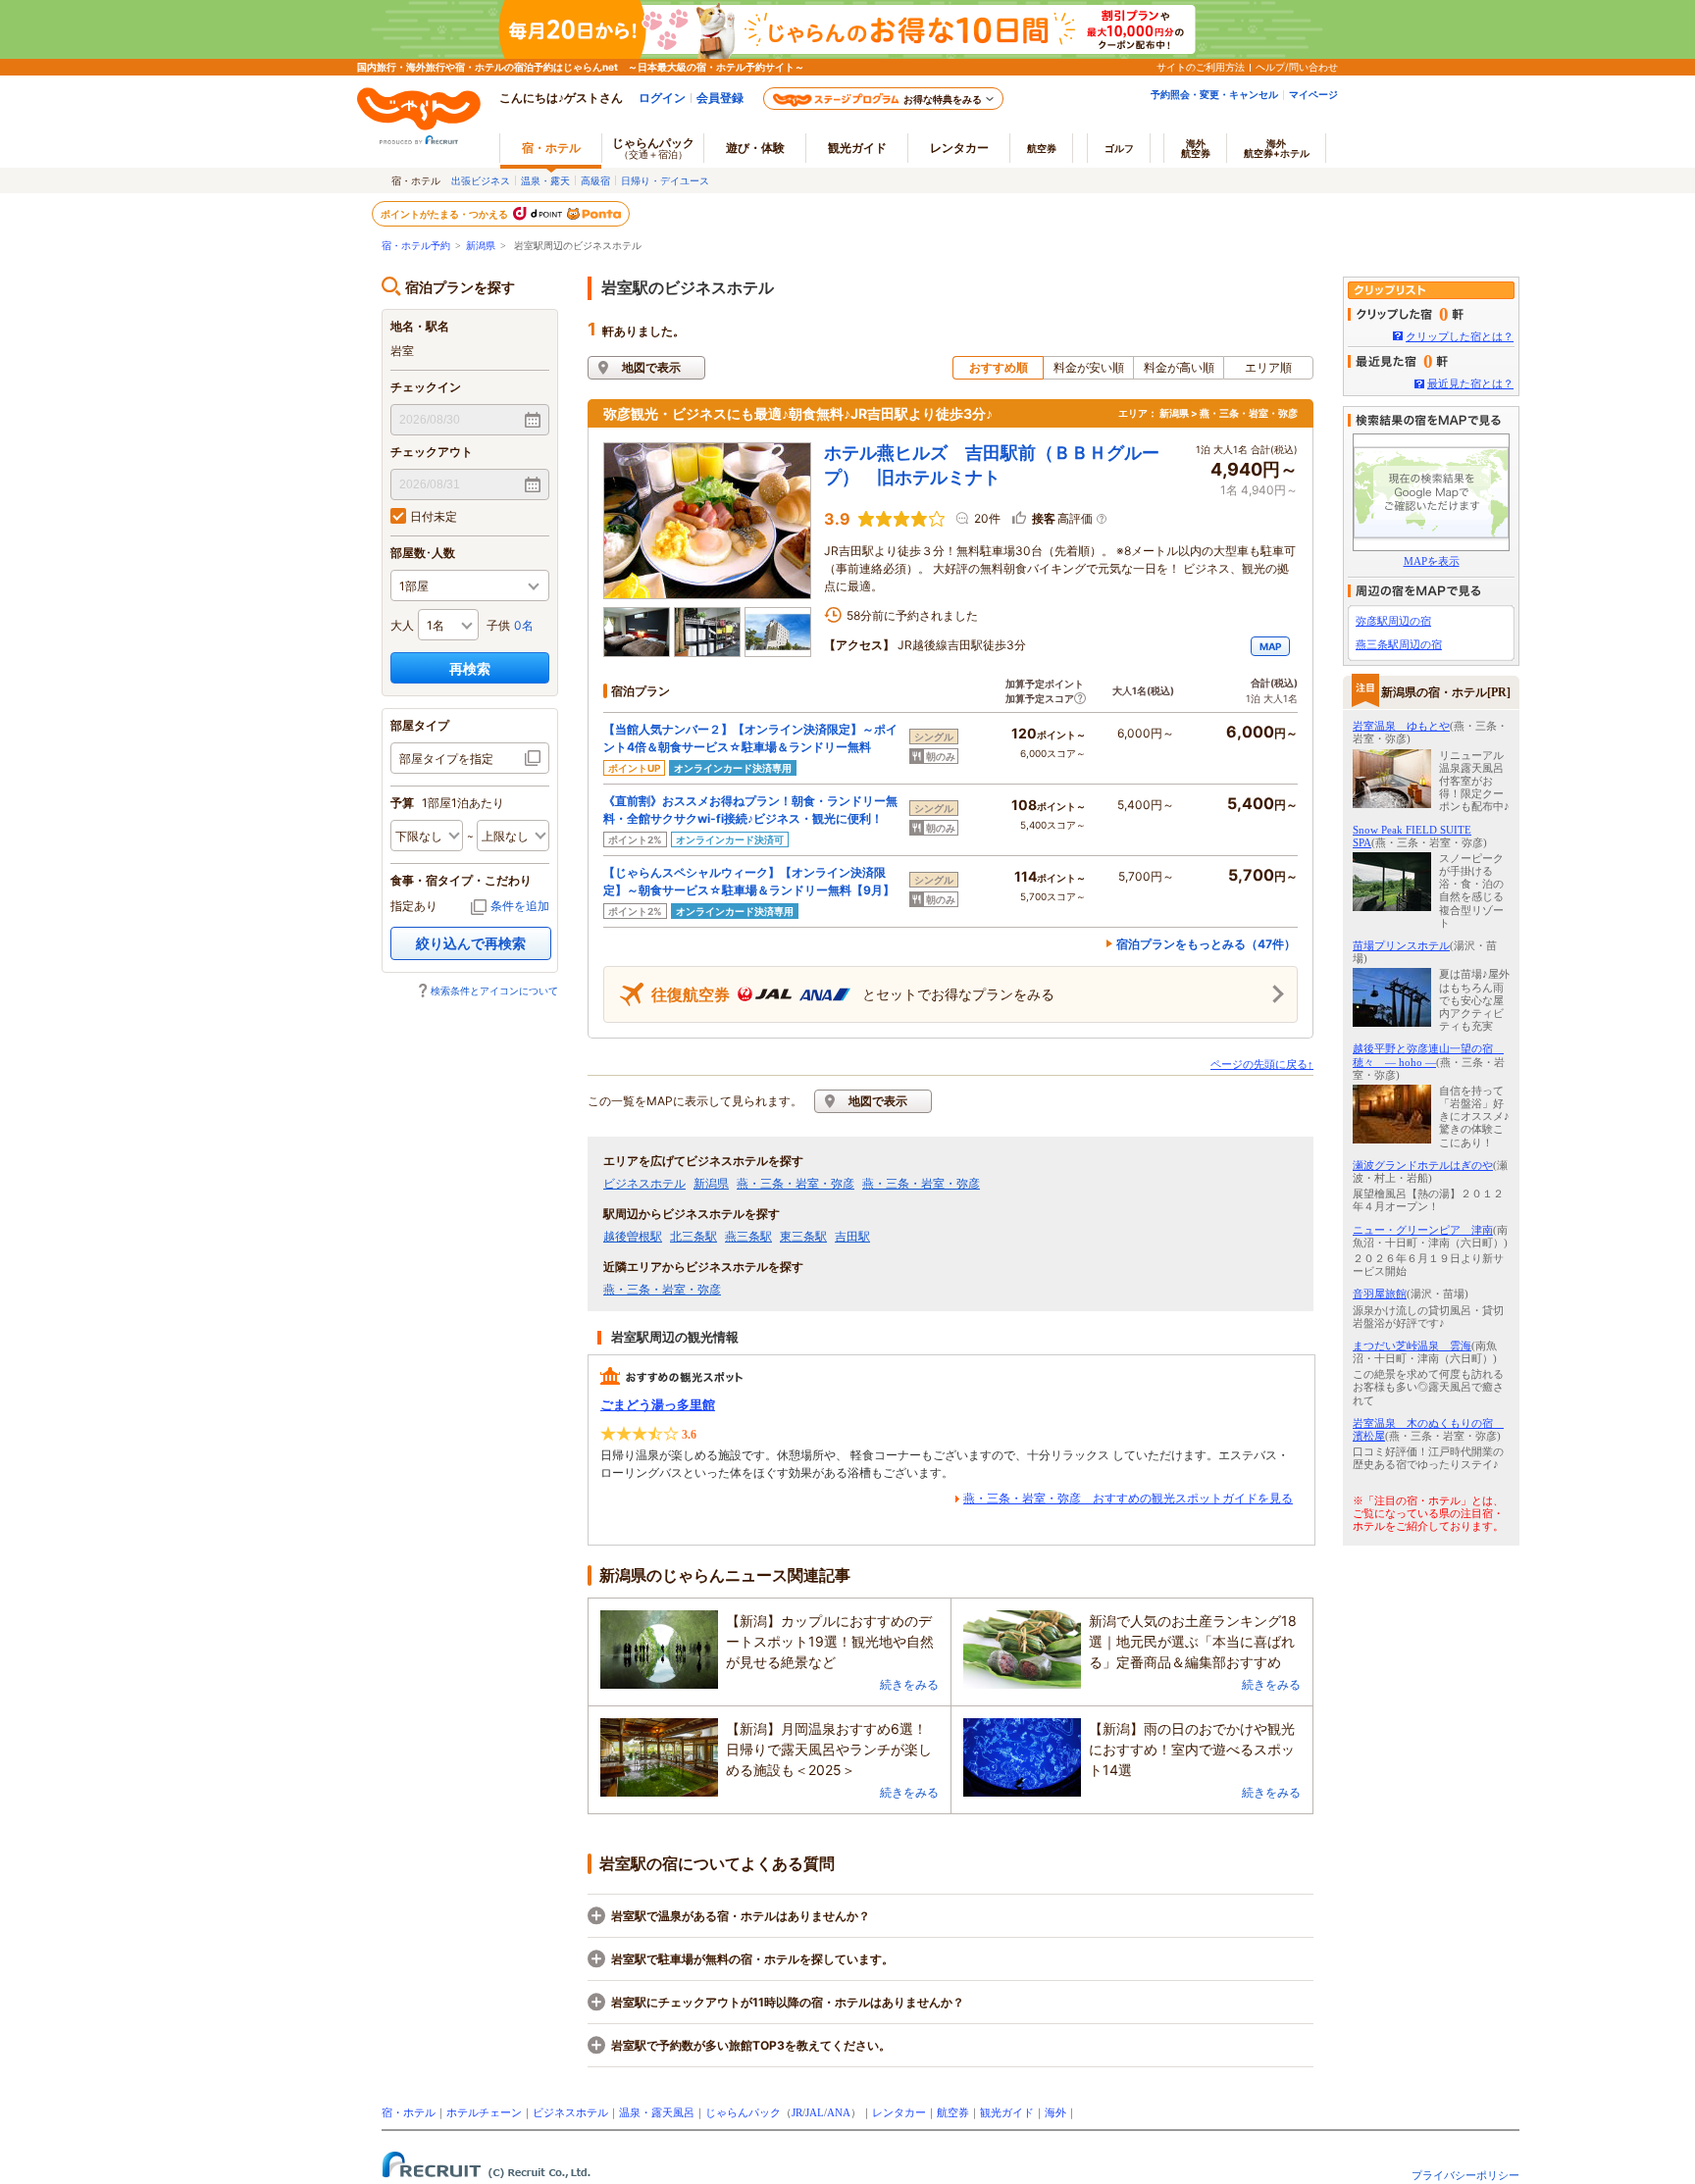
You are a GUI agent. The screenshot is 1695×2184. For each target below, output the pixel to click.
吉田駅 (852, 1237)
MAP (1270, 646)
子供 (498, 625)
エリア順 (1268, 367)
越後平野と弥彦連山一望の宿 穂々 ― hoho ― (1428, 1055)
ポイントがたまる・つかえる (445, 214)
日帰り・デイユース (665, 180)
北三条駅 (693, 1237)
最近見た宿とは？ (1470, 383)
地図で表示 (651, 367)
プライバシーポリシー (1465, 2175)
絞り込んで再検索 (471, 943)
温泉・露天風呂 (657, 2112)
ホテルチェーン (484, 2112)
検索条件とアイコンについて (494, 990)
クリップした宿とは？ (1460, 336)
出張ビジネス (481, 180)
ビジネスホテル (644, 1184)
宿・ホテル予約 (416, 246)
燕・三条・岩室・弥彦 (796, 1184)
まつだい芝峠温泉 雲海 (1412, 1346)
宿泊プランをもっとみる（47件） (1206, 944)
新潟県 (481, 246)
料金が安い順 (1089, 367)
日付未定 (434, 516)
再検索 (470, 668)
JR (797, 2112)
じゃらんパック (653, 148)
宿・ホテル (409, 2112)
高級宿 (595, 180)
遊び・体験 (755, 148)
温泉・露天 (545, 180)
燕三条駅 (748, 1237)
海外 (1196, 148)
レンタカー (959, 148)
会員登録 (720, 98)
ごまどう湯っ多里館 (658, 1405)
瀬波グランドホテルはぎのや (1423, 1165)
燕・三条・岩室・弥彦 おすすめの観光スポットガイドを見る (1128, 1498)
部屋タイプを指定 (446, 759)
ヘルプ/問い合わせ (1297, 67)
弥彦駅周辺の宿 (1393, 621)
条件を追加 (520, 906)
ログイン (662, 98)
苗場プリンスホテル (1401, 945)
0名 (524, 625)
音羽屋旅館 (1380, 1294)
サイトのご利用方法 (1201, 67)
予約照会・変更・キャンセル (1214, 94)
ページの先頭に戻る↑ (1262, 1064)
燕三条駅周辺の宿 (1399, 644)
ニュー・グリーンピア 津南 (1423, 1230)
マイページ (1313, 94)
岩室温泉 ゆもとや (1401, 726)
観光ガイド (1007, 2112)
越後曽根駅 (633, 1237)
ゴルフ (1119, 148)
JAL (815, 2112)
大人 (402, 625)
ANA (839, 2112)
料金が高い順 (1179, 367)
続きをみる (909, 1684)
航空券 (1042, 148)
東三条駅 (803, 1237)
